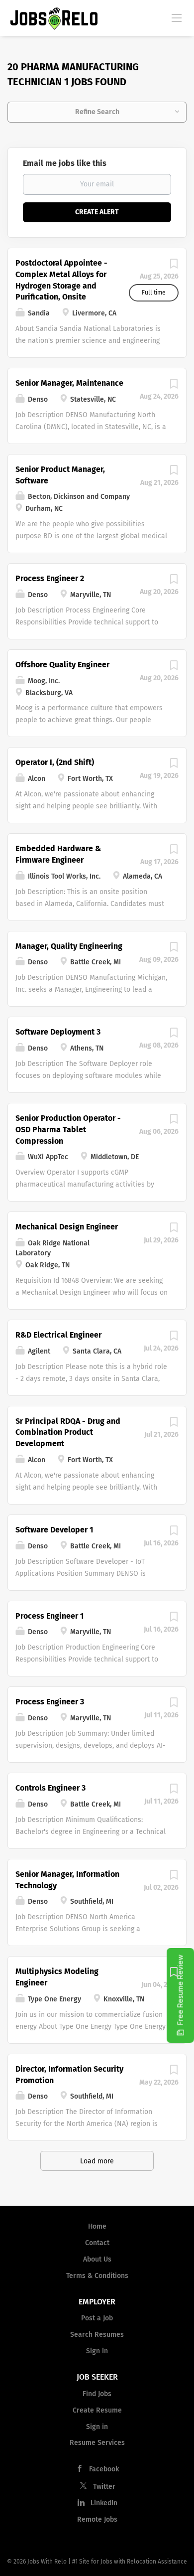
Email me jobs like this (65, 163)
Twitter (104, 2487)
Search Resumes (97, 2335)
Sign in (97, 2351)
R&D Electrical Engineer (58, 1335)
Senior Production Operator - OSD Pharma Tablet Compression (68, 1130)
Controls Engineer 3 (50, 1788)
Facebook (104, 2469)
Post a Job (97, 2318)
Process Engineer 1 (49, 1616)
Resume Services (97, 2443)
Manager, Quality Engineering (69, 946)
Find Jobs (97, 2394)
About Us (97, 2259)
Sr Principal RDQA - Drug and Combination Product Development (68, 1433)
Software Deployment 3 (58, 1032)
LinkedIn (104, 2503)
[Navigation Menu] (177, 17)
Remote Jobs (97, 2519)
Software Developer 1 (54, 1530)
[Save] (174, 266)
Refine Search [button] (97, 112)
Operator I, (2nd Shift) (55, 762)
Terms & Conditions (97, 2276)
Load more (97, 2161)
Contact (97, 2243)
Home (97, 2226)
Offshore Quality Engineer (62, 665)
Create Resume (97, 2410)
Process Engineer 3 (50, 1702)
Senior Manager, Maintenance (69, 383)
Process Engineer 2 (50, 578)
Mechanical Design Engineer (67, 1227)
